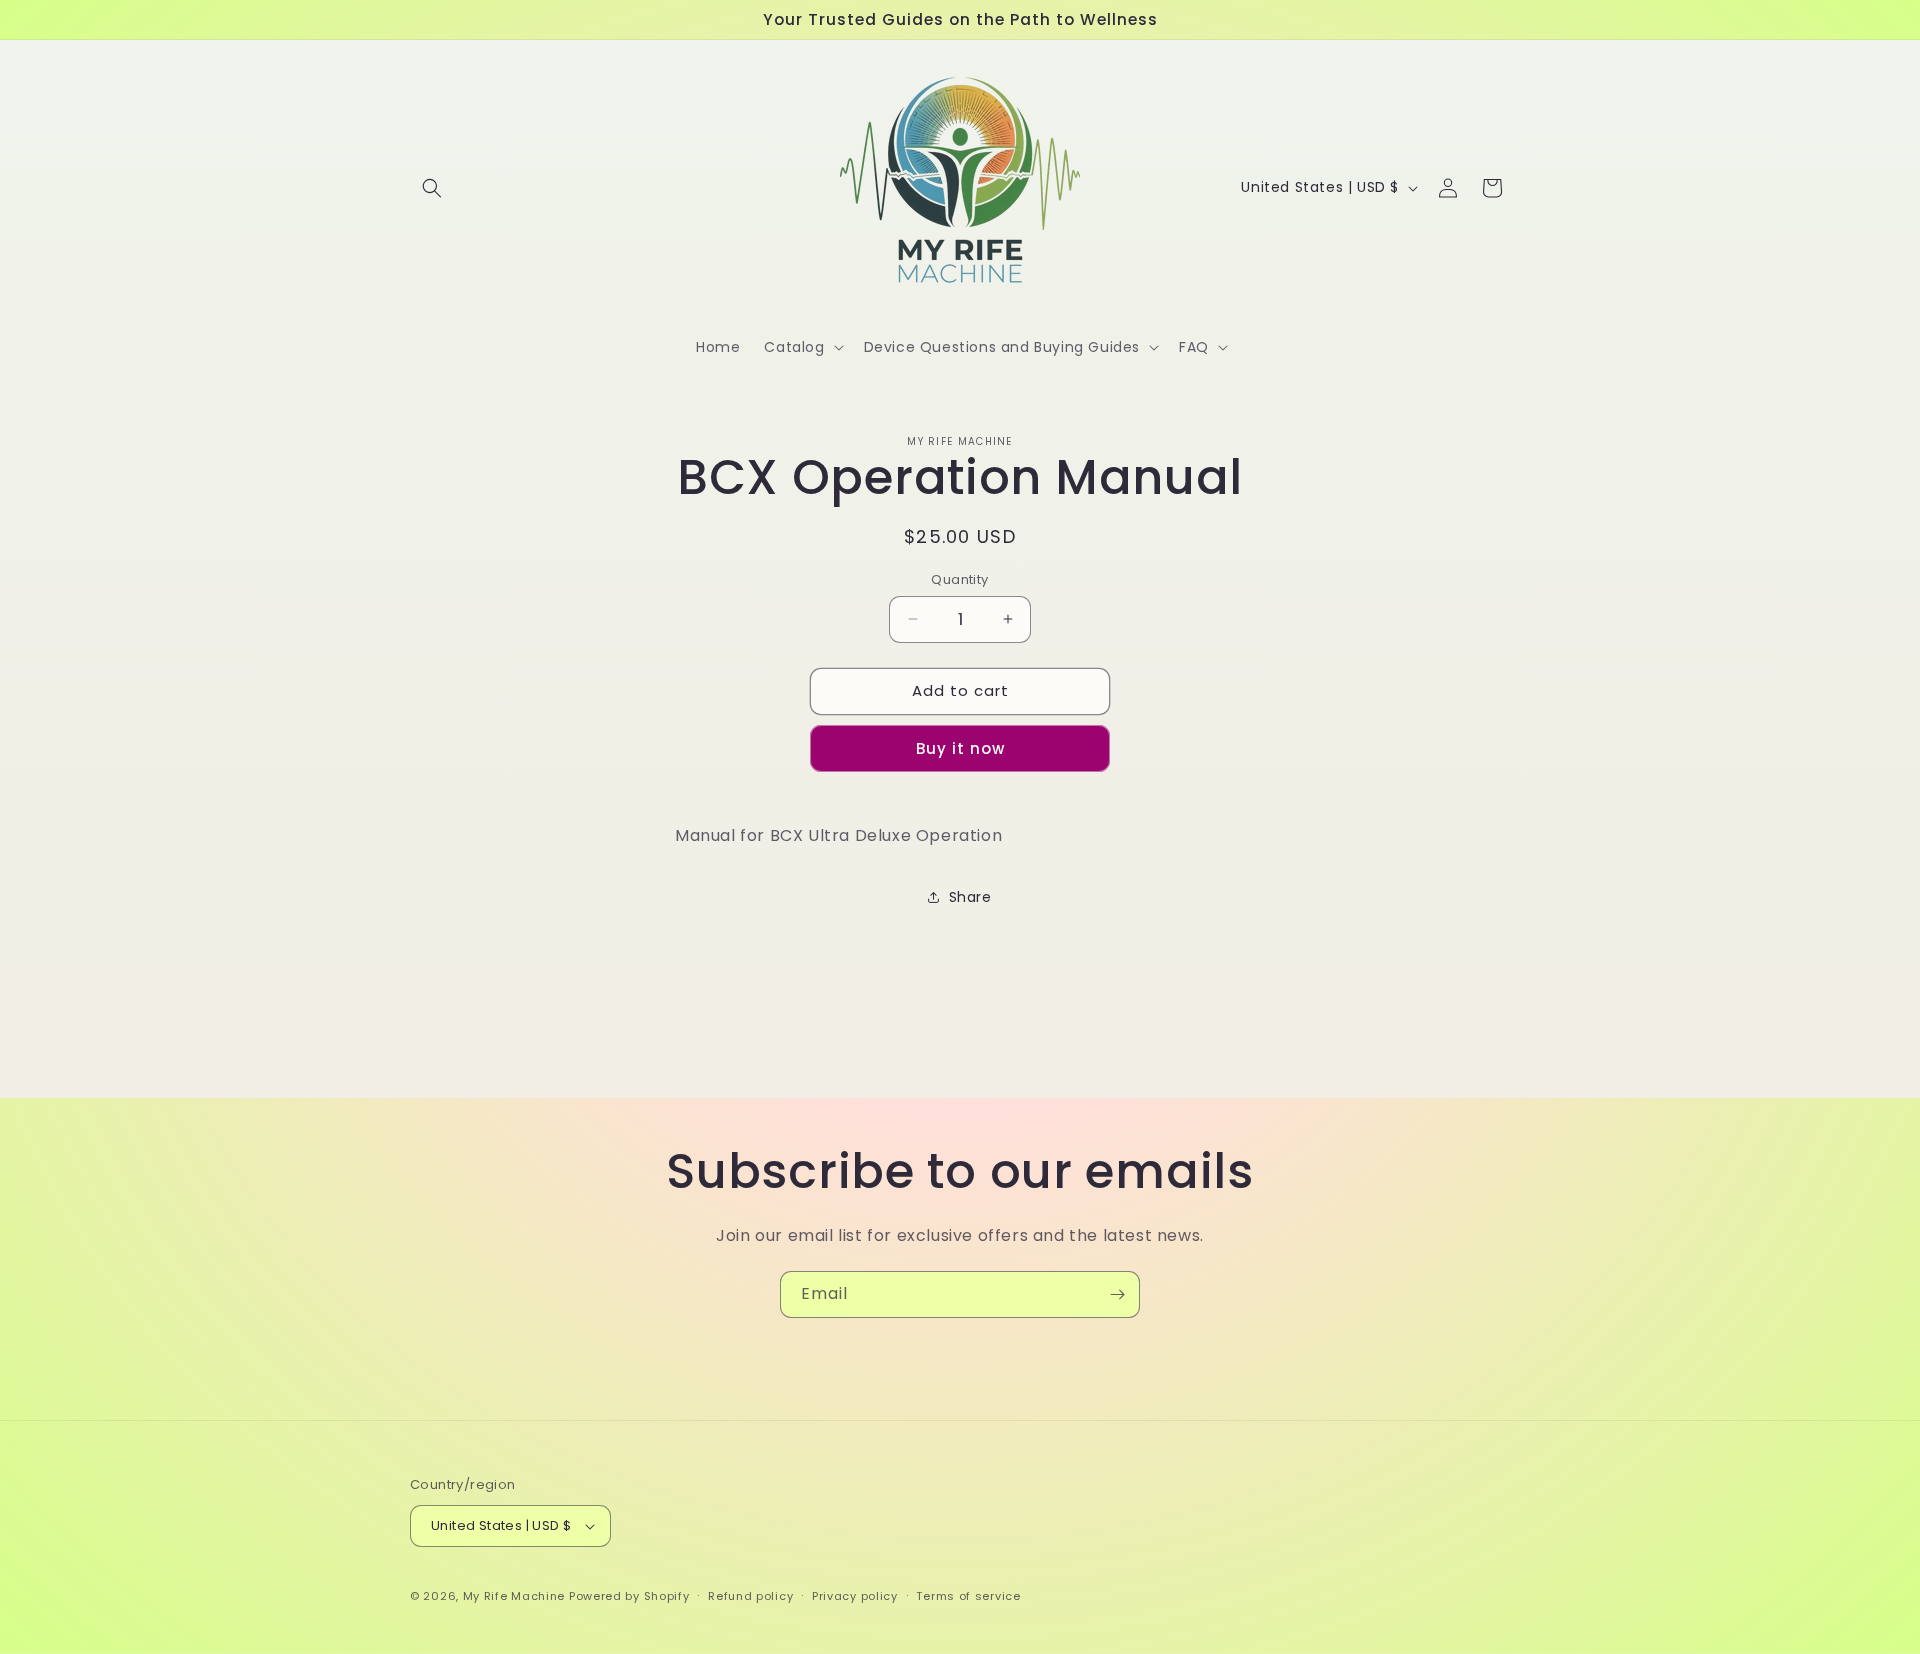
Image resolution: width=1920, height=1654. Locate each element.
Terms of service (968, 1596)
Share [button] (970, 897)
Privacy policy (855, 1596)
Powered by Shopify (629, 1596)
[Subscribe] (1117, 1294)
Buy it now (960, 748)
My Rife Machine (514, 1596)
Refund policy (750, 1596)
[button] (432, 188)
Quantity (959, 579)
